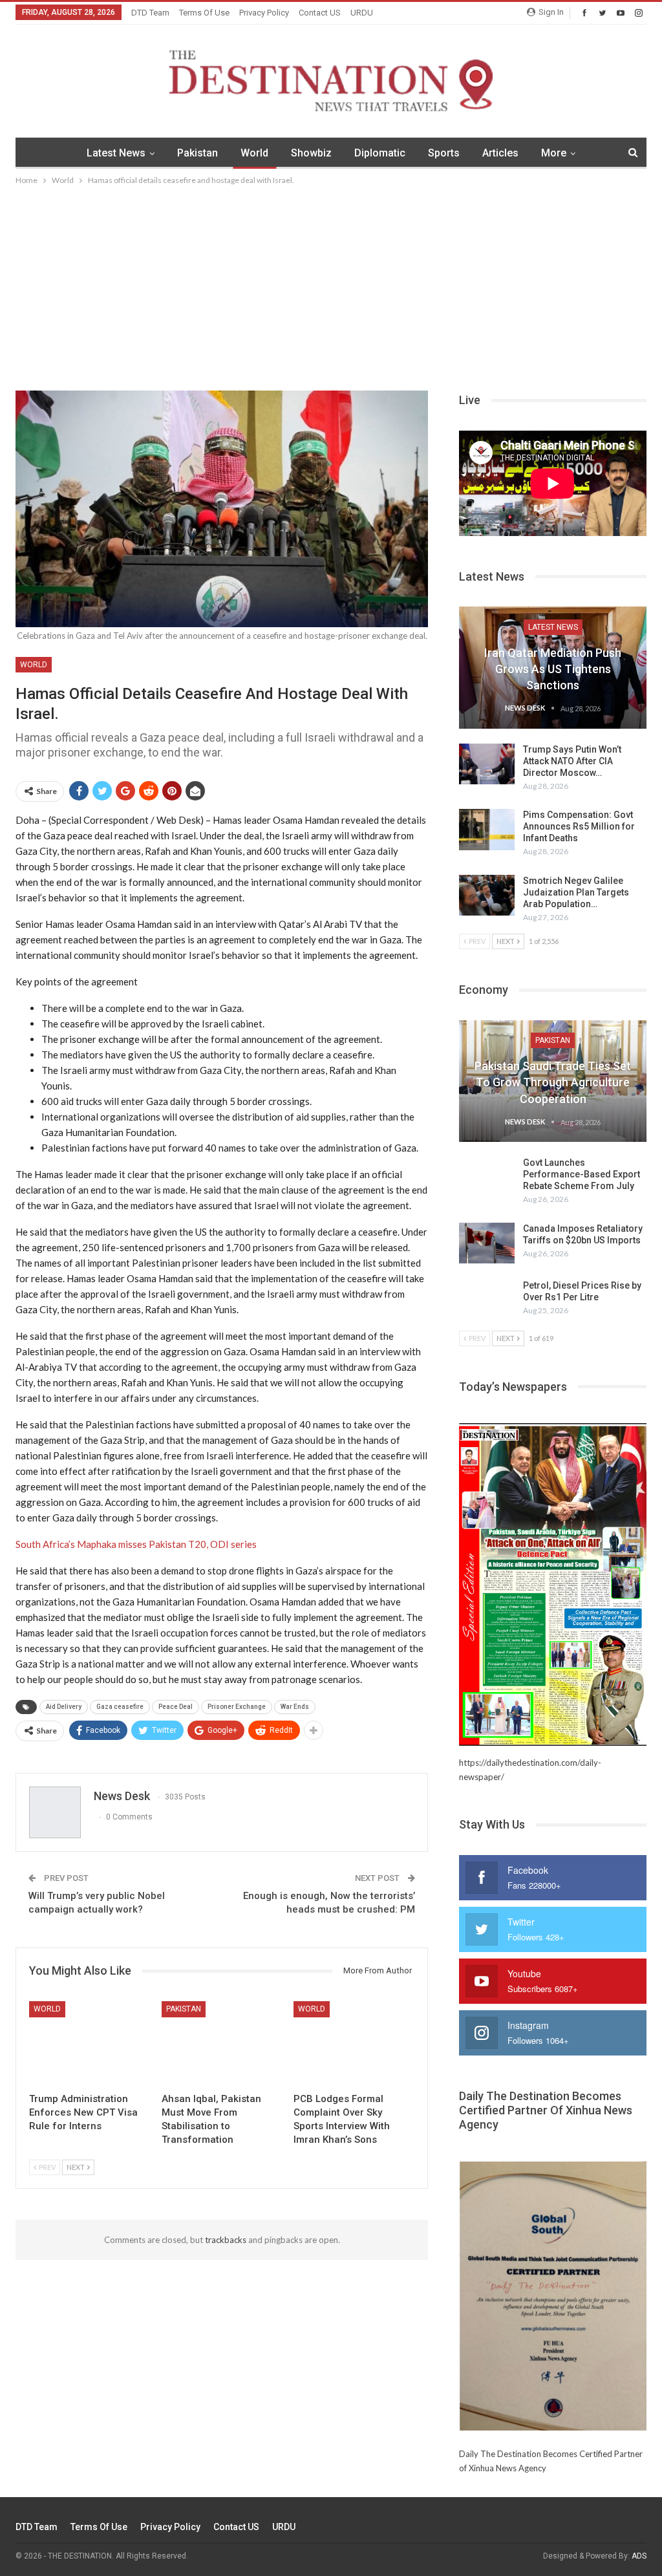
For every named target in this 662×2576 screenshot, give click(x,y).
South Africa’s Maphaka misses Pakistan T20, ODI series (136, 1544)
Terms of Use (204, 13)
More (554, 153)
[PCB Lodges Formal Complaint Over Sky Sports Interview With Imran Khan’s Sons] (354, 2044)
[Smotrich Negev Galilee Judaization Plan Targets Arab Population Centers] (487, 896)
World (254, 153)
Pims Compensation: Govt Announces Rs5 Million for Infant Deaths (579, 826)
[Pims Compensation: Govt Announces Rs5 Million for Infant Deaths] (487, 830)
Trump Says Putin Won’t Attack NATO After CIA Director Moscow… (572, 761)
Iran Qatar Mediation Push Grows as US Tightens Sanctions (553, 669)
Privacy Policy (264, 13)
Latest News (116, 153)
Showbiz (311, 153)
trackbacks (226, 2240)
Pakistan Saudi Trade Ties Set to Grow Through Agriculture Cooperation (553, 1082)
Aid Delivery (64, 1707)
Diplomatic (380, 153)
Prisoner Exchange (237, 1707)
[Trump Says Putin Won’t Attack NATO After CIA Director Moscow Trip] (487, 764)
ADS (639, 2556)
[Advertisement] (331, 284)
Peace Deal (176, 1707)
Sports (444, 153)
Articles (500, 153)
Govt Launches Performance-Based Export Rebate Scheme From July (582, 1174)
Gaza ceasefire (120, 1707)
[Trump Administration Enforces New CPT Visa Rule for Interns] (90, 2044)
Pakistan (198, 153)
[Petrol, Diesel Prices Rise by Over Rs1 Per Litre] (487, 1300)
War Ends (295, 1707)
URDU (362, 13)
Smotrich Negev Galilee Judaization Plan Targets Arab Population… (576, 892)
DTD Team (150, 13)
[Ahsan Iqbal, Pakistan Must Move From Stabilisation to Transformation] (222, 2044)
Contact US (320, 13)
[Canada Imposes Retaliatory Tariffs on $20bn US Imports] (487, 1243)
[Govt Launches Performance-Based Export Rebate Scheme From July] (487, 1177)
